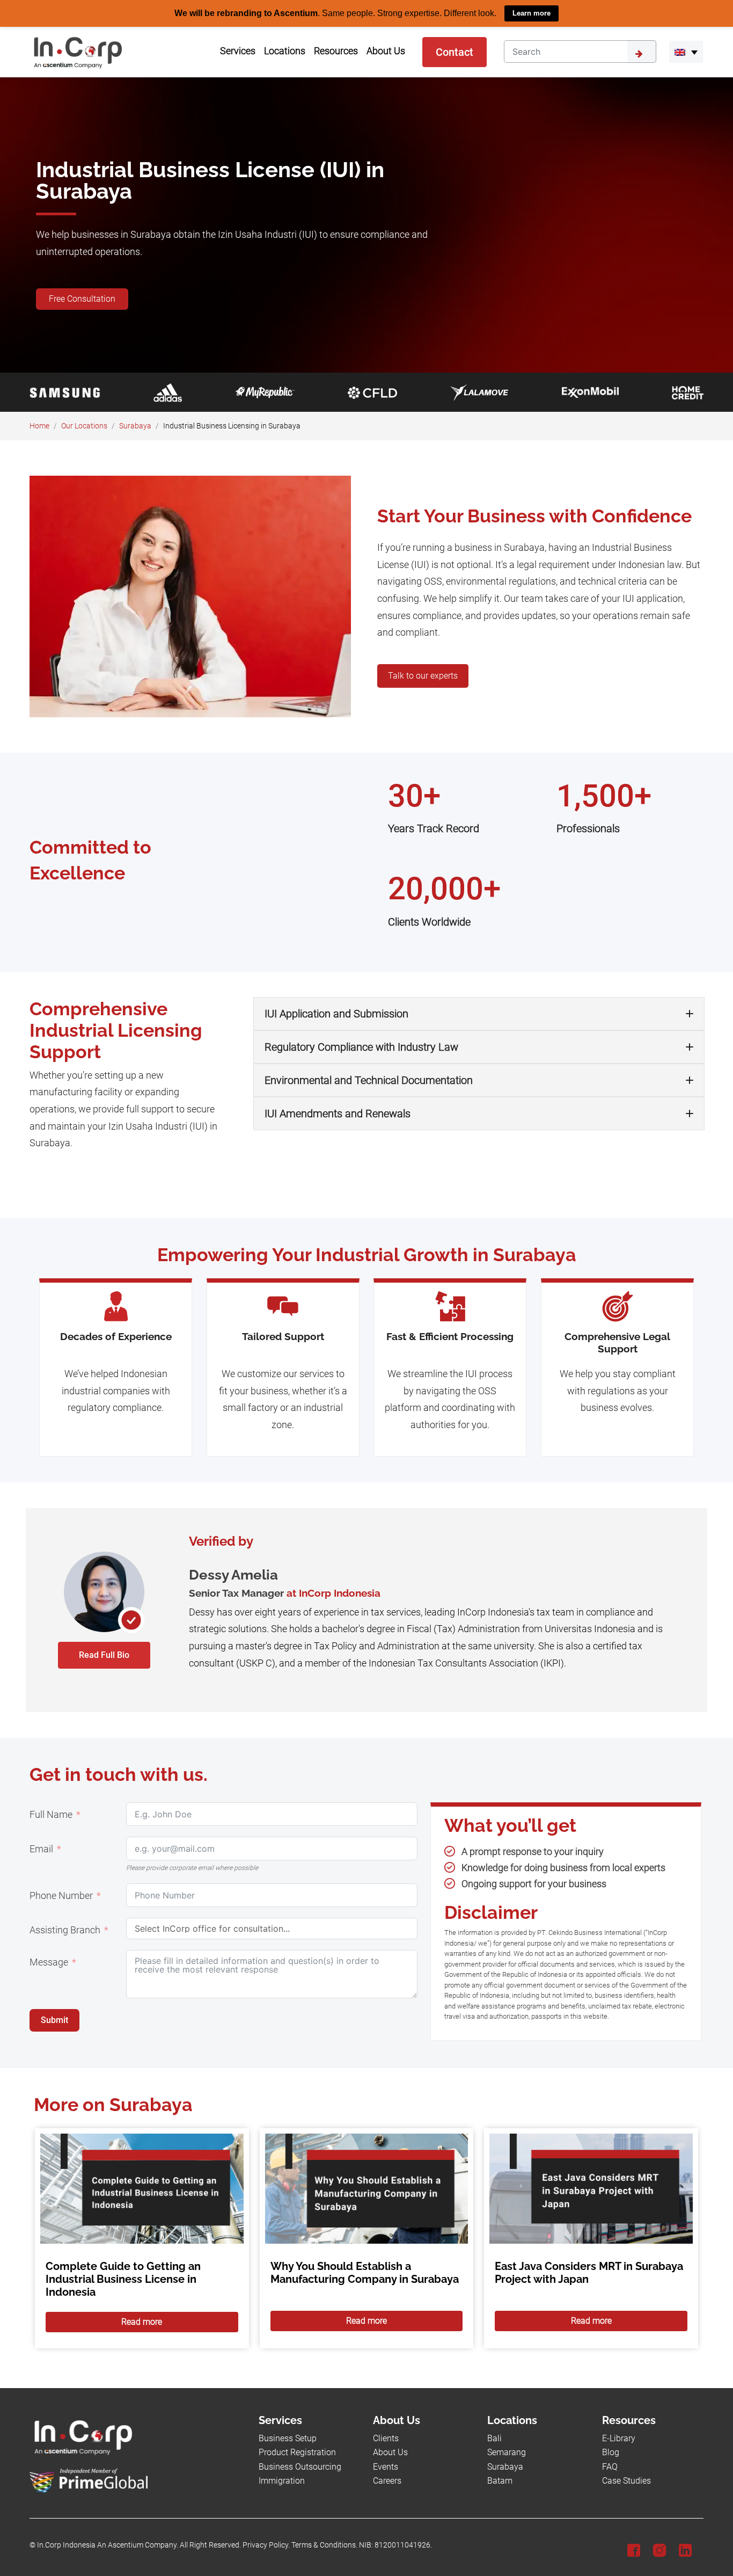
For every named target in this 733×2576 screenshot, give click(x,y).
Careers (387, 2481)
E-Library (619, 2438)
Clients (386, 2438)
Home (39, 425)
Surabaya (135, 425)
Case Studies (626, 2481)
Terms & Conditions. (324, 2545)
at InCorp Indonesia (333, 1593)
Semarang (507, 2452)
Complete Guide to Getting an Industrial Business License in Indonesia (123, 2279)
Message (49, 1962)
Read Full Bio (104, 1654)
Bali (494, 2438)
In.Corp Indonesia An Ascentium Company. (108, 2545)
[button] (686, 52)
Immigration (282, 2481)
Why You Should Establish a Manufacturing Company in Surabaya (365, 2273)
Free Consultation (82, 298)
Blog (611, 2452)
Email (41, 1849)
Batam (500, 2481)
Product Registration (297, 2452)
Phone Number (61, 1895)
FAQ (610, 2466)
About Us (390, 2452)
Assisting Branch (65, 1930)
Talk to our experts (423, 676)
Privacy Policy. (266, 2545)
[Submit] (642, 51)
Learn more (532, 13)
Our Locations (84, 425)
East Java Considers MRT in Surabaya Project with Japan (589, 2273)
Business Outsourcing (300, 2466)
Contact (455, 52)
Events (386, 2466)
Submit (54, 2020)
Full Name (51, 1814)
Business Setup (288, 2438)
